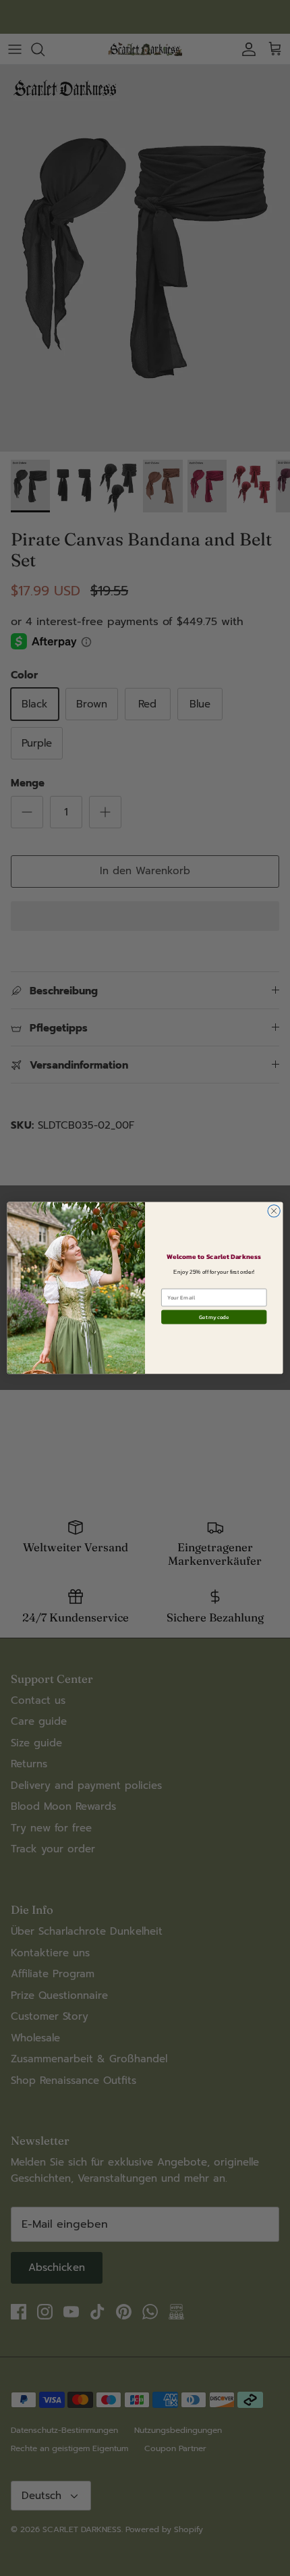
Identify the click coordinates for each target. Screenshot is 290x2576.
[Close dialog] (274, 1211)
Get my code (214, 1317)
